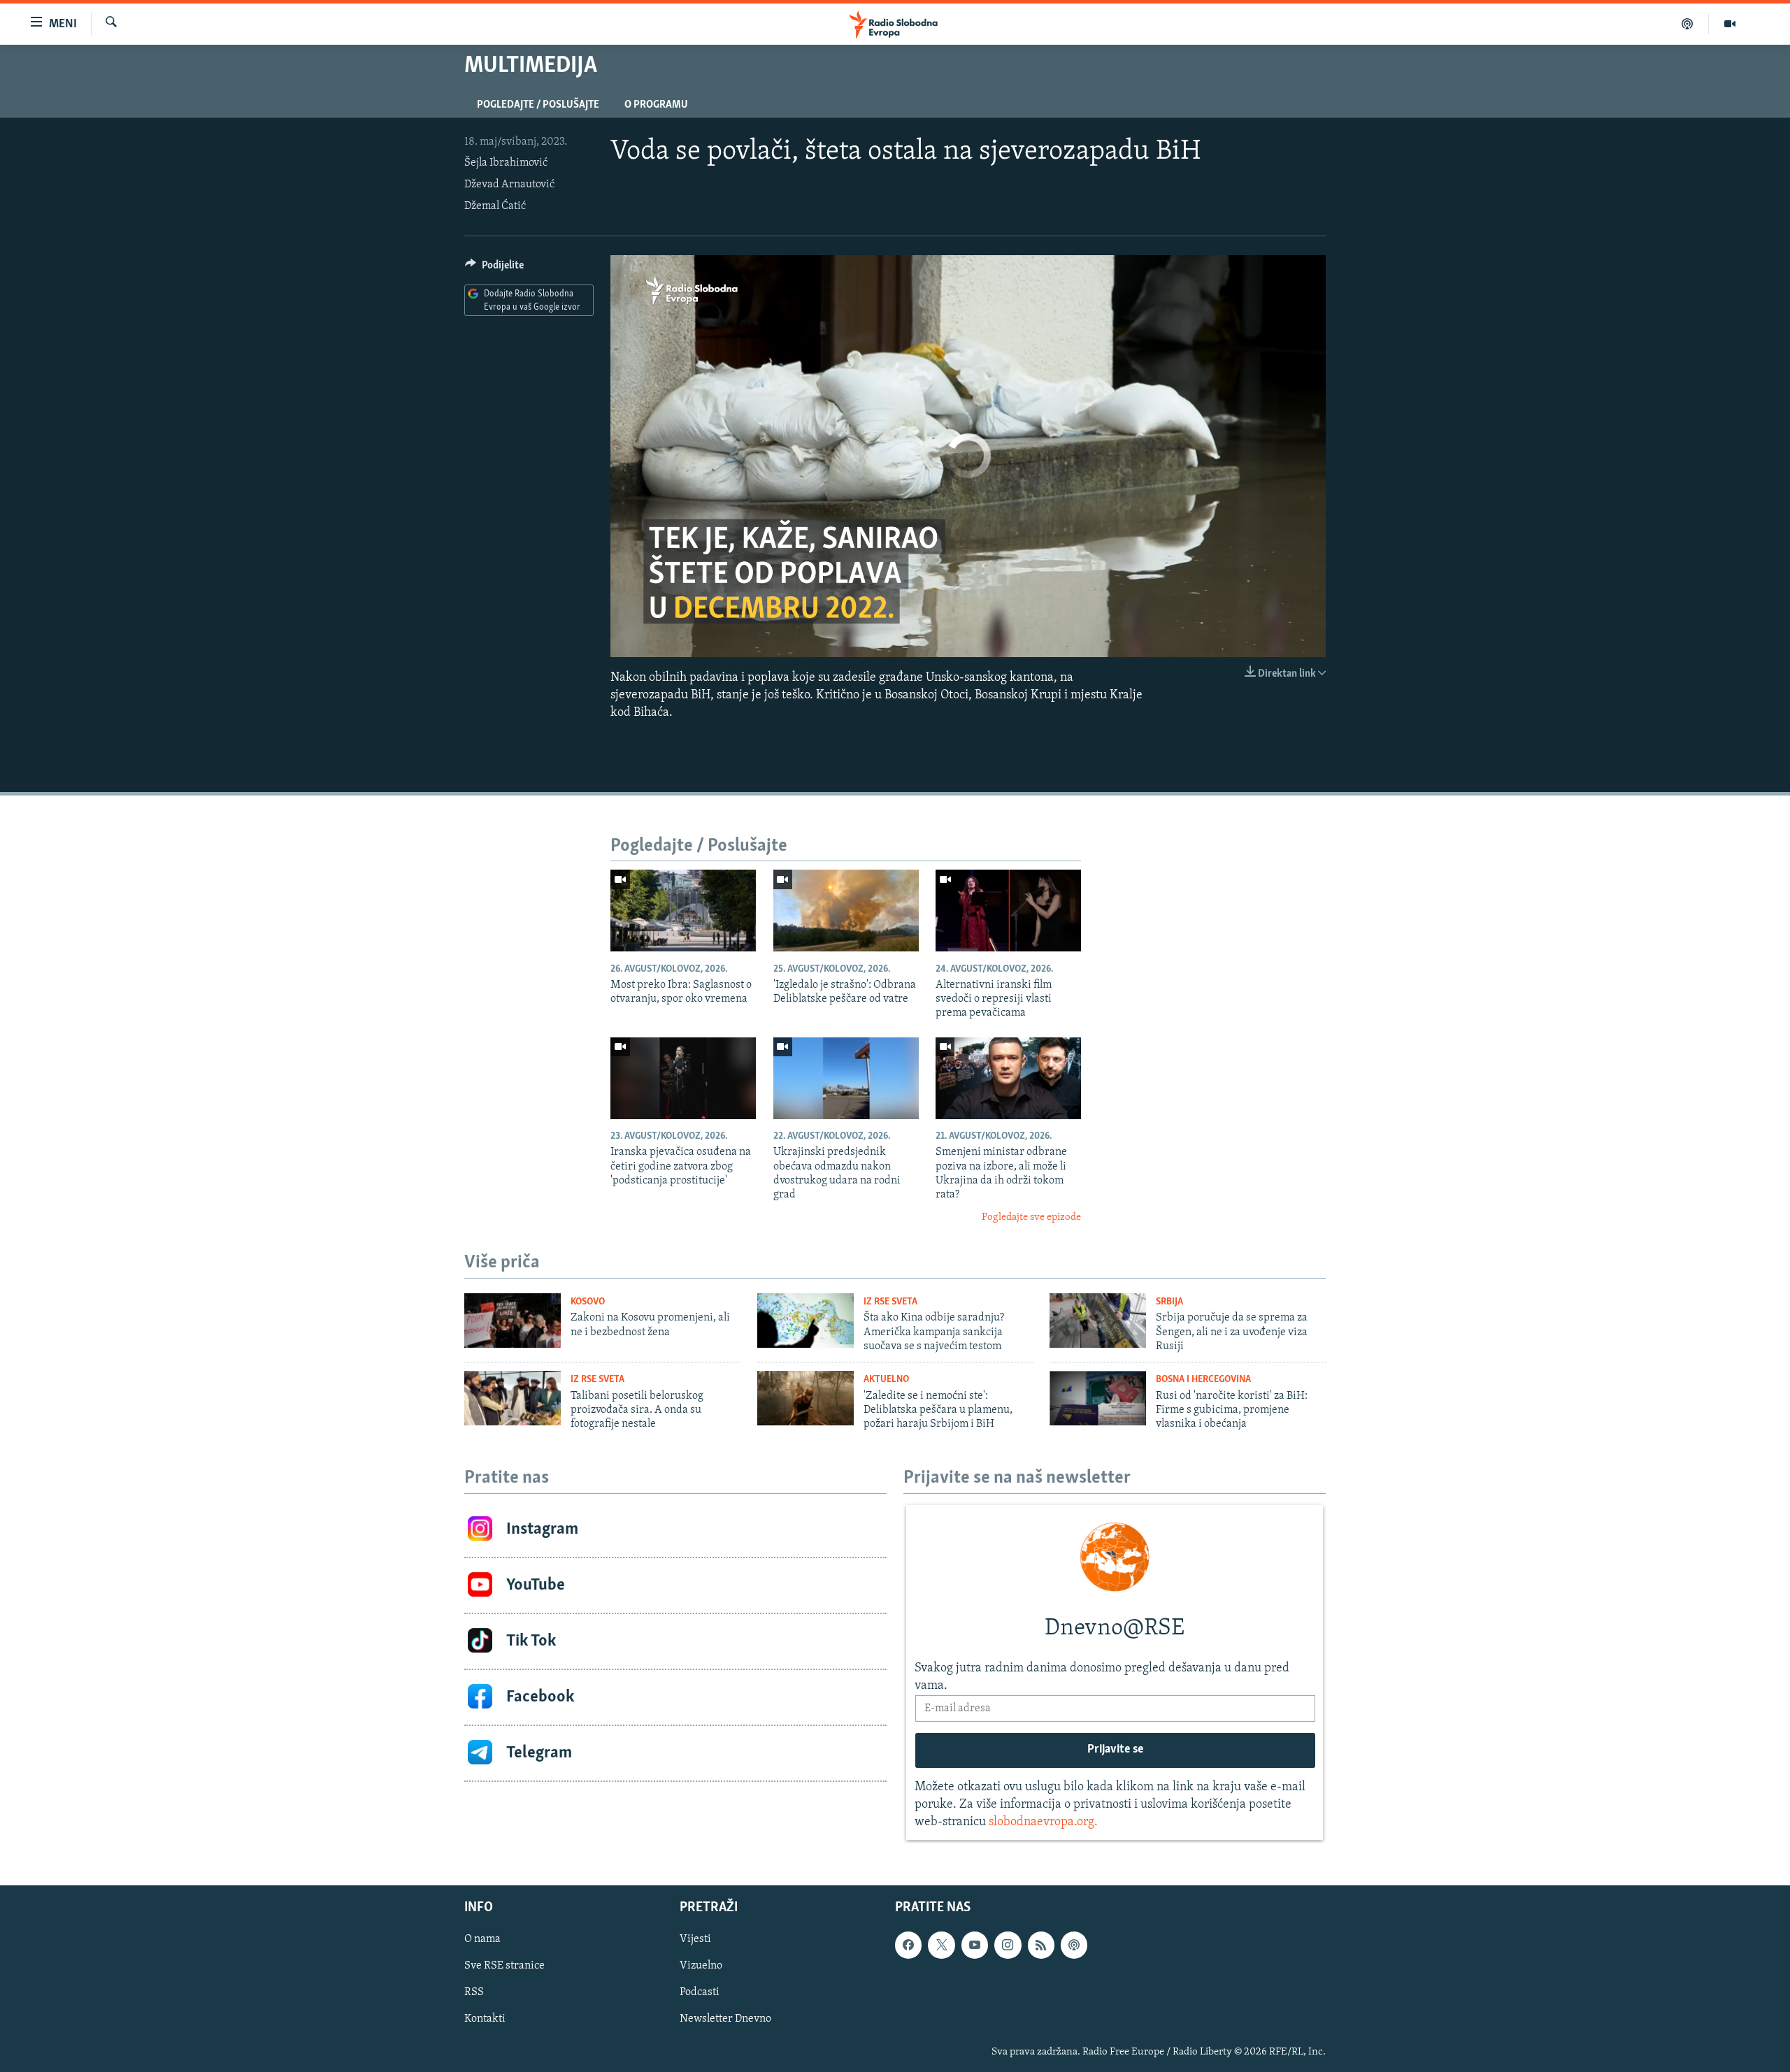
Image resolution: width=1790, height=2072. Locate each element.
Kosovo (588, 1302)
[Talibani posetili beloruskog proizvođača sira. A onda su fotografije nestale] (513, 1398)
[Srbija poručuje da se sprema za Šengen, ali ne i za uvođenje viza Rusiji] (1098, 1321)
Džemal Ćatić (495, 206)
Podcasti (700, 1992)
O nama (482, 1939)
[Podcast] (1688, 24)
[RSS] (1041, 1945)
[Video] (1730, 24)
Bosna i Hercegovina (1203, 1380)
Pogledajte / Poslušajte (538, 105)
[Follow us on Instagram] (1008, 1945)
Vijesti (695, 1939)
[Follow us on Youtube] (975, 1945)
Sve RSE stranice (504, 1966)
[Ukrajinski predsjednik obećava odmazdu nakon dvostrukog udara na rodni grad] (846, 1078)
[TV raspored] (1074, 1945)
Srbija (1169, 1302)
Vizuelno (701, 1966)
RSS (474, 1992)
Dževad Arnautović (509, 185)
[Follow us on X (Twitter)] (941, 1945)
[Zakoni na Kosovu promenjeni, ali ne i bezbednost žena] (513, 1321)
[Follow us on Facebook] (908, 1945)
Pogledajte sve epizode (1031, 1217)
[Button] (494, 268)
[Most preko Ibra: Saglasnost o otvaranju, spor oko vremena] (683, 911)
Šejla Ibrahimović (506, 163)
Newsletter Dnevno (725, 2019)
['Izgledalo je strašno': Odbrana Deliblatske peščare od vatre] (846, 911)
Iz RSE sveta (890, 1302)
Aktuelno (886, 1380)
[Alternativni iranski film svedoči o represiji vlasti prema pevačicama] (1008, 911)
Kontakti (485, 2019)
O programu (656, 105)
